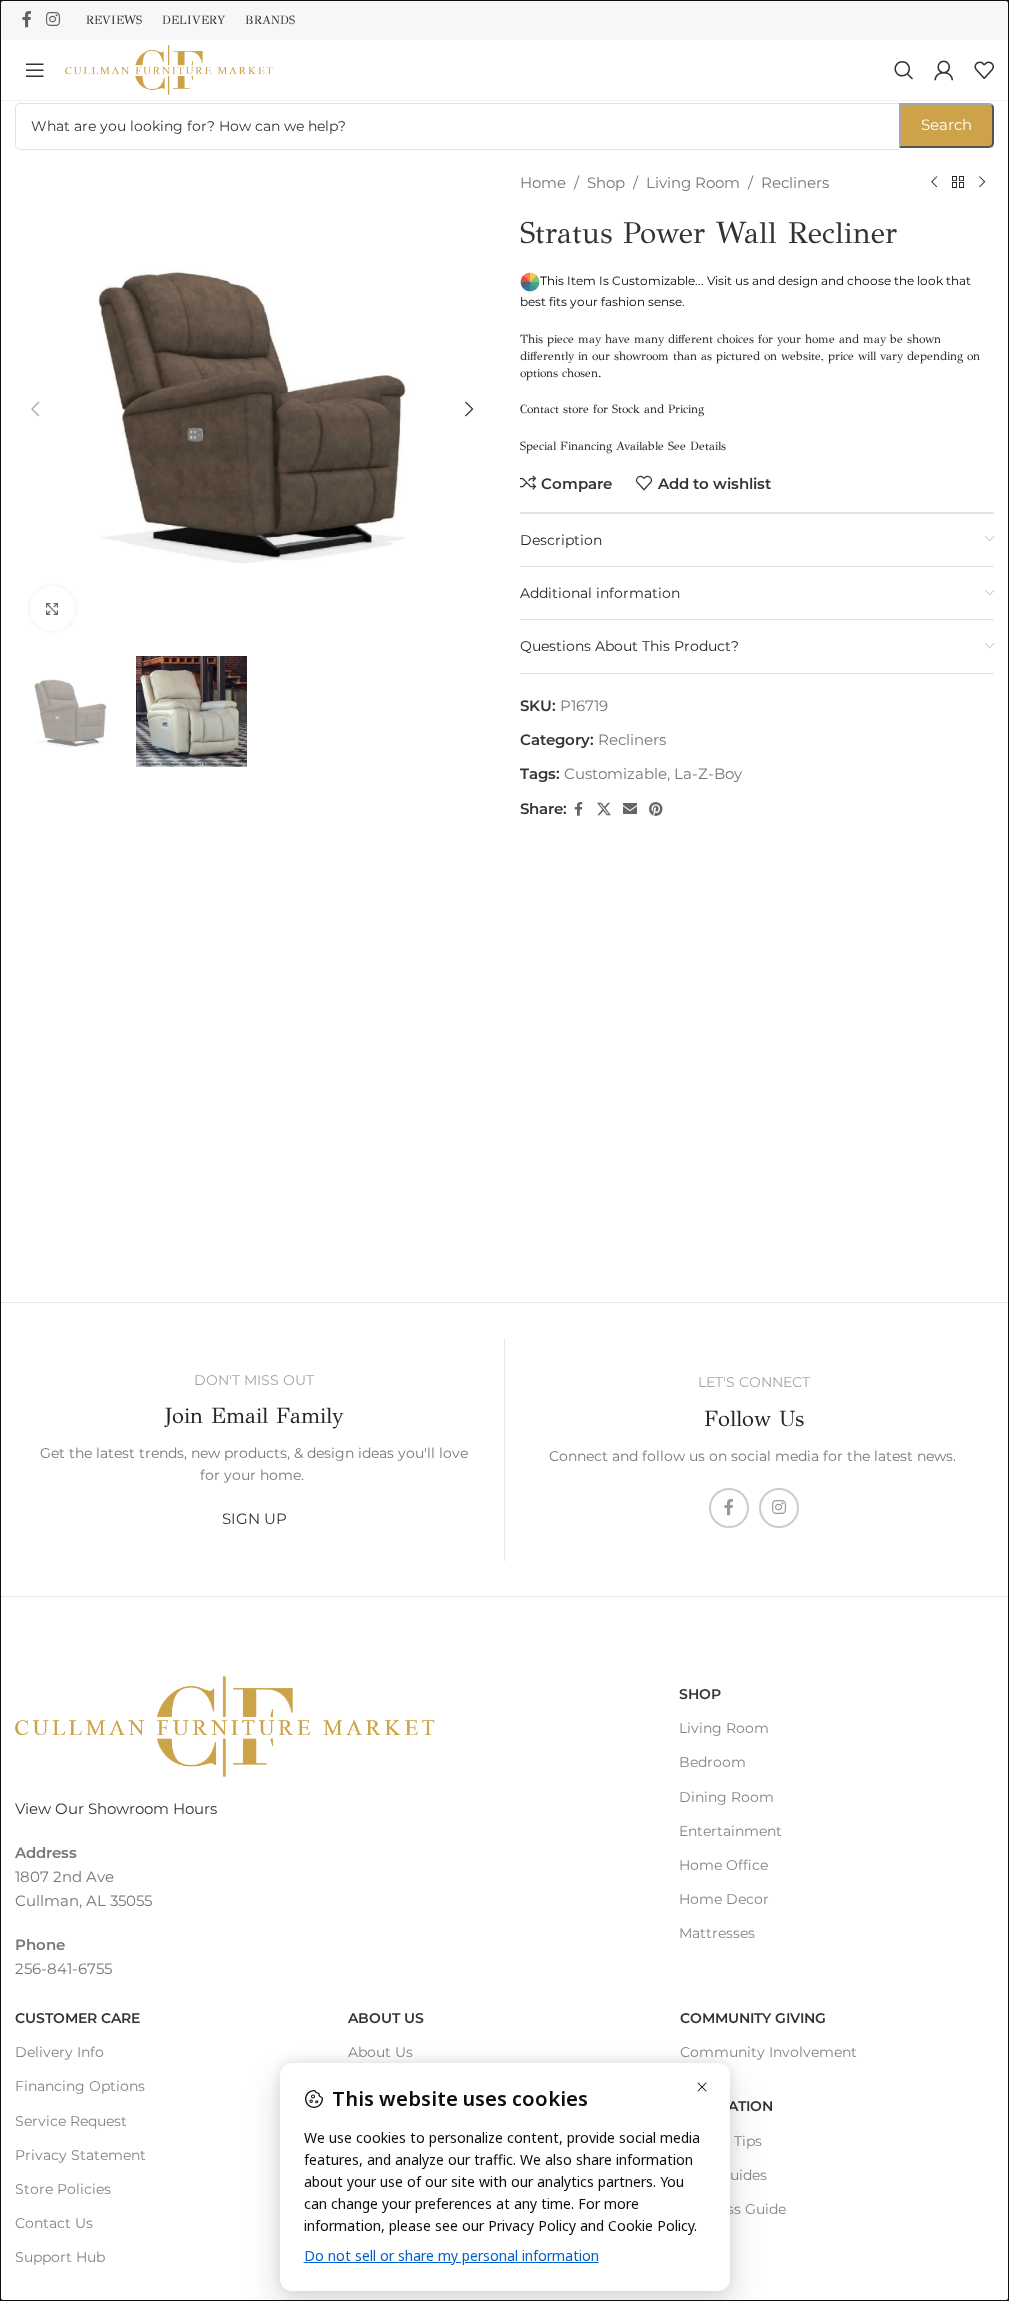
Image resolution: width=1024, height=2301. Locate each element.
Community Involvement (768, 2052)
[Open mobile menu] (35, 70)
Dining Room (726, 1797)
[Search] (904, 70)
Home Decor (724, 1899)
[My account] (944, 70)
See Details (697, 446)
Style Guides (723, 2175)
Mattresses (717, 1933)
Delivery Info (59, 2052)
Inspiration (726, 2106)
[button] (35, 409)
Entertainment (730, 1831)
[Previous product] (934, 183)
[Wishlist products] (984, 70)
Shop (606, 182)
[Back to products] (958, 183)
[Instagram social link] (52, 19)
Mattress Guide (733, 2209)
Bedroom (712, 1762)
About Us (386, 2018)
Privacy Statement (80, 2155)
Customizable (615, 773)
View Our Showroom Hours (116, 1808)
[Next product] (982, 183)
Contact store (554, 409)
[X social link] (604, 809)
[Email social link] (630, 809)
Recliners (795, 182)
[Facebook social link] (27, 19)
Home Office (723, 1865)
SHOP (700, 1694)
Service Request (71, 2121)
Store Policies (63, 2189)
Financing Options (80, 2086)
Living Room (693, 182)
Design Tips (721, 2141)
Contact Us (54, 2223)
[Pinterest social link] (656, 809)
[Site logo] (169, 68)
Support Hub (60, 2257)
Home (543, 182)
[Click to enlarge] (52, 608)
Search (946, 124)
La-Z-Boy (708, 773)
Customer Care (77, 2018)
